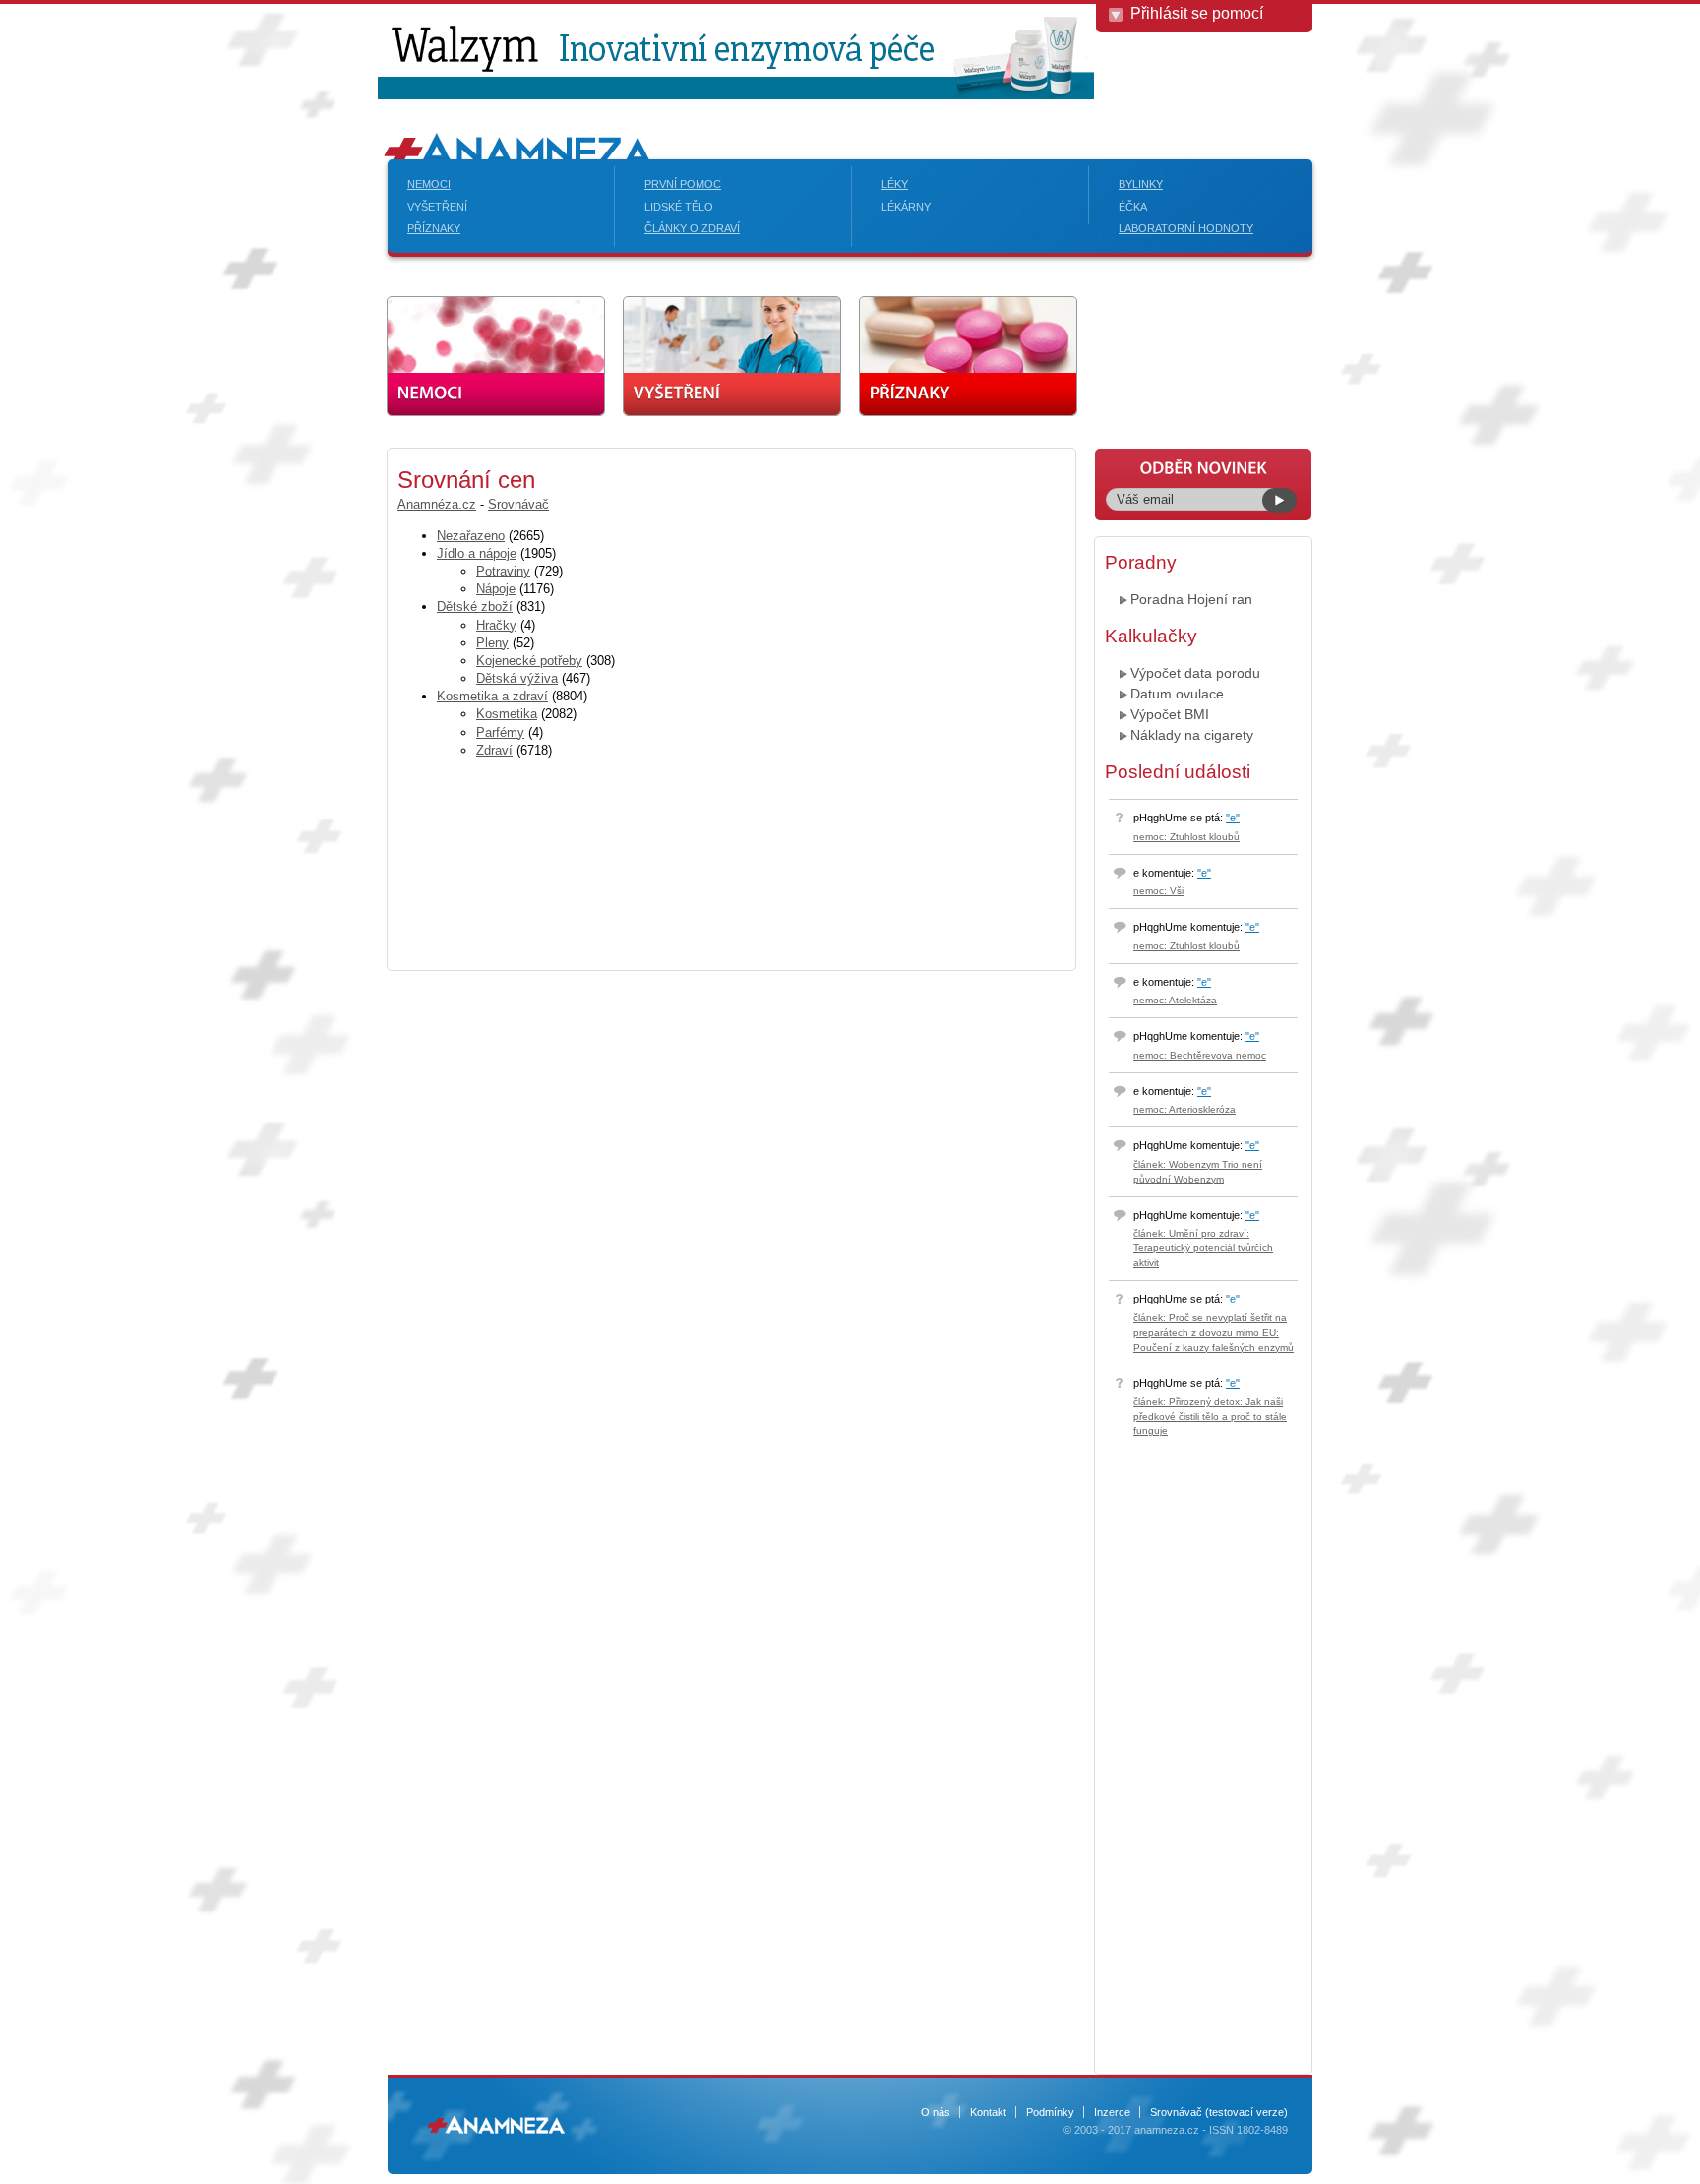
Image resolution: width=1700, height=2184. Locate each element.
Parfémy (500, 732)
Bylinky (1141, 184)
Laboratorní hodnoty (1186, 228)
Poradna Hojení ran (1191, 599)
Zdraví (494, 750)
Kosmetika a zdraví (492, 696)
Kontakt (988, 2112)
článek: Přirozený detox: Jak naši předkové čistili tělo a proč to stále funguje (1210, 1416)
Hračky (496, 625)
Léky (895, 184)
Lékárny (906, 207)
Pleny (492, 643)
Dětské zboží (475, 607)
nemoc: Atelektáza (1175, 1000)
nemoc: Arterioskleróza (1184, 1109)
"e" (1233, 818)
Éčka (1133, 207)
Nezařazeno (471, 536)
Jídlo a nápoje (477, 553)
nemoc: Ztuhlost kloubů (1186, 837)
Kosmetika (507, 714)
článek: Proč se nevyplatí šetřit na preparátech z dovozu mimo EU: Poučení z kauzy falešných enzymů (1214, 1333)
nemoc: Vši (1158, 891)
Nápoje (496, 589)
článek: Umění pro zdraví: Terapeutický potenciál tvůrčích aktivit (1203, 1248)
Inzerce (1112, 2112)
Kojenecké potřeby (529, 661)
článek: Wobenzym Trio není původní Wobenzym (1198, 1172)
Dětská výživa (517, 678)
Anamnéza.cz (437, 504)
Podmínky (1050, 2112)
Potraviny (503, 571)
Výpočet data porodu (1195, 673)
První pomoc (683, 184)
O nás (936, 2112)
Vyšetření (437, 207)
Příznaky (434, 228)
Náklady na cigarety (1192, 735)
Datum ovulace (1177, 694)
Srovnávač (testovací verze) (1219, 2112)
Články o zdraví (692, 228)
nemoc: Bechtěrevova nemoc (1200, 1055)
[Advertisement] (230, 743)
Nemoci (429, 184)
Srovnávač (518, 504)
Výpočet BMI (1170, 714)
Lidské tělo (679, 207)
